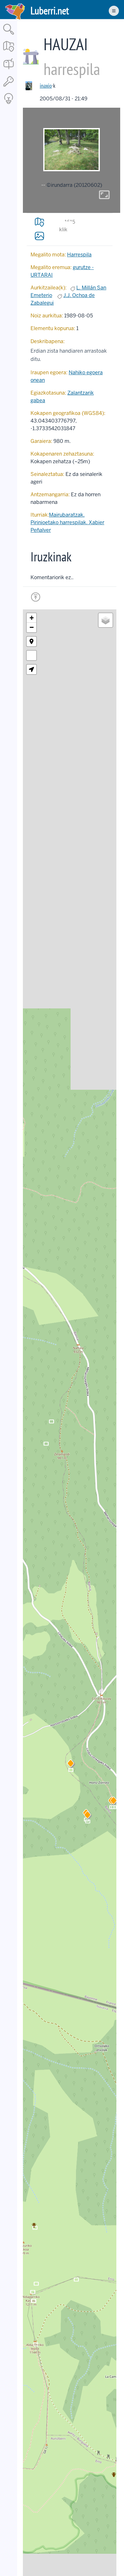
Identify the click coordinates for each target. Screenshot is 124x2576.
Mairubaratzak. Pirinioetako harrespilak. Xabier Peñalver (67, 522)
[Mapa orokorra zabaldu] (9, 52)
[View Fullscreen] (31, 655)
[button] (87, 1816)
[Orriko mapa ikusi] (39, 222)
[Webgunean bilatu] (9, 35)
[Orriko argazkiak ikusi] (39, 236)
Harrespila (79, 255)
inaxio (46, 86)
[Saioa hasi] (9, 87)
